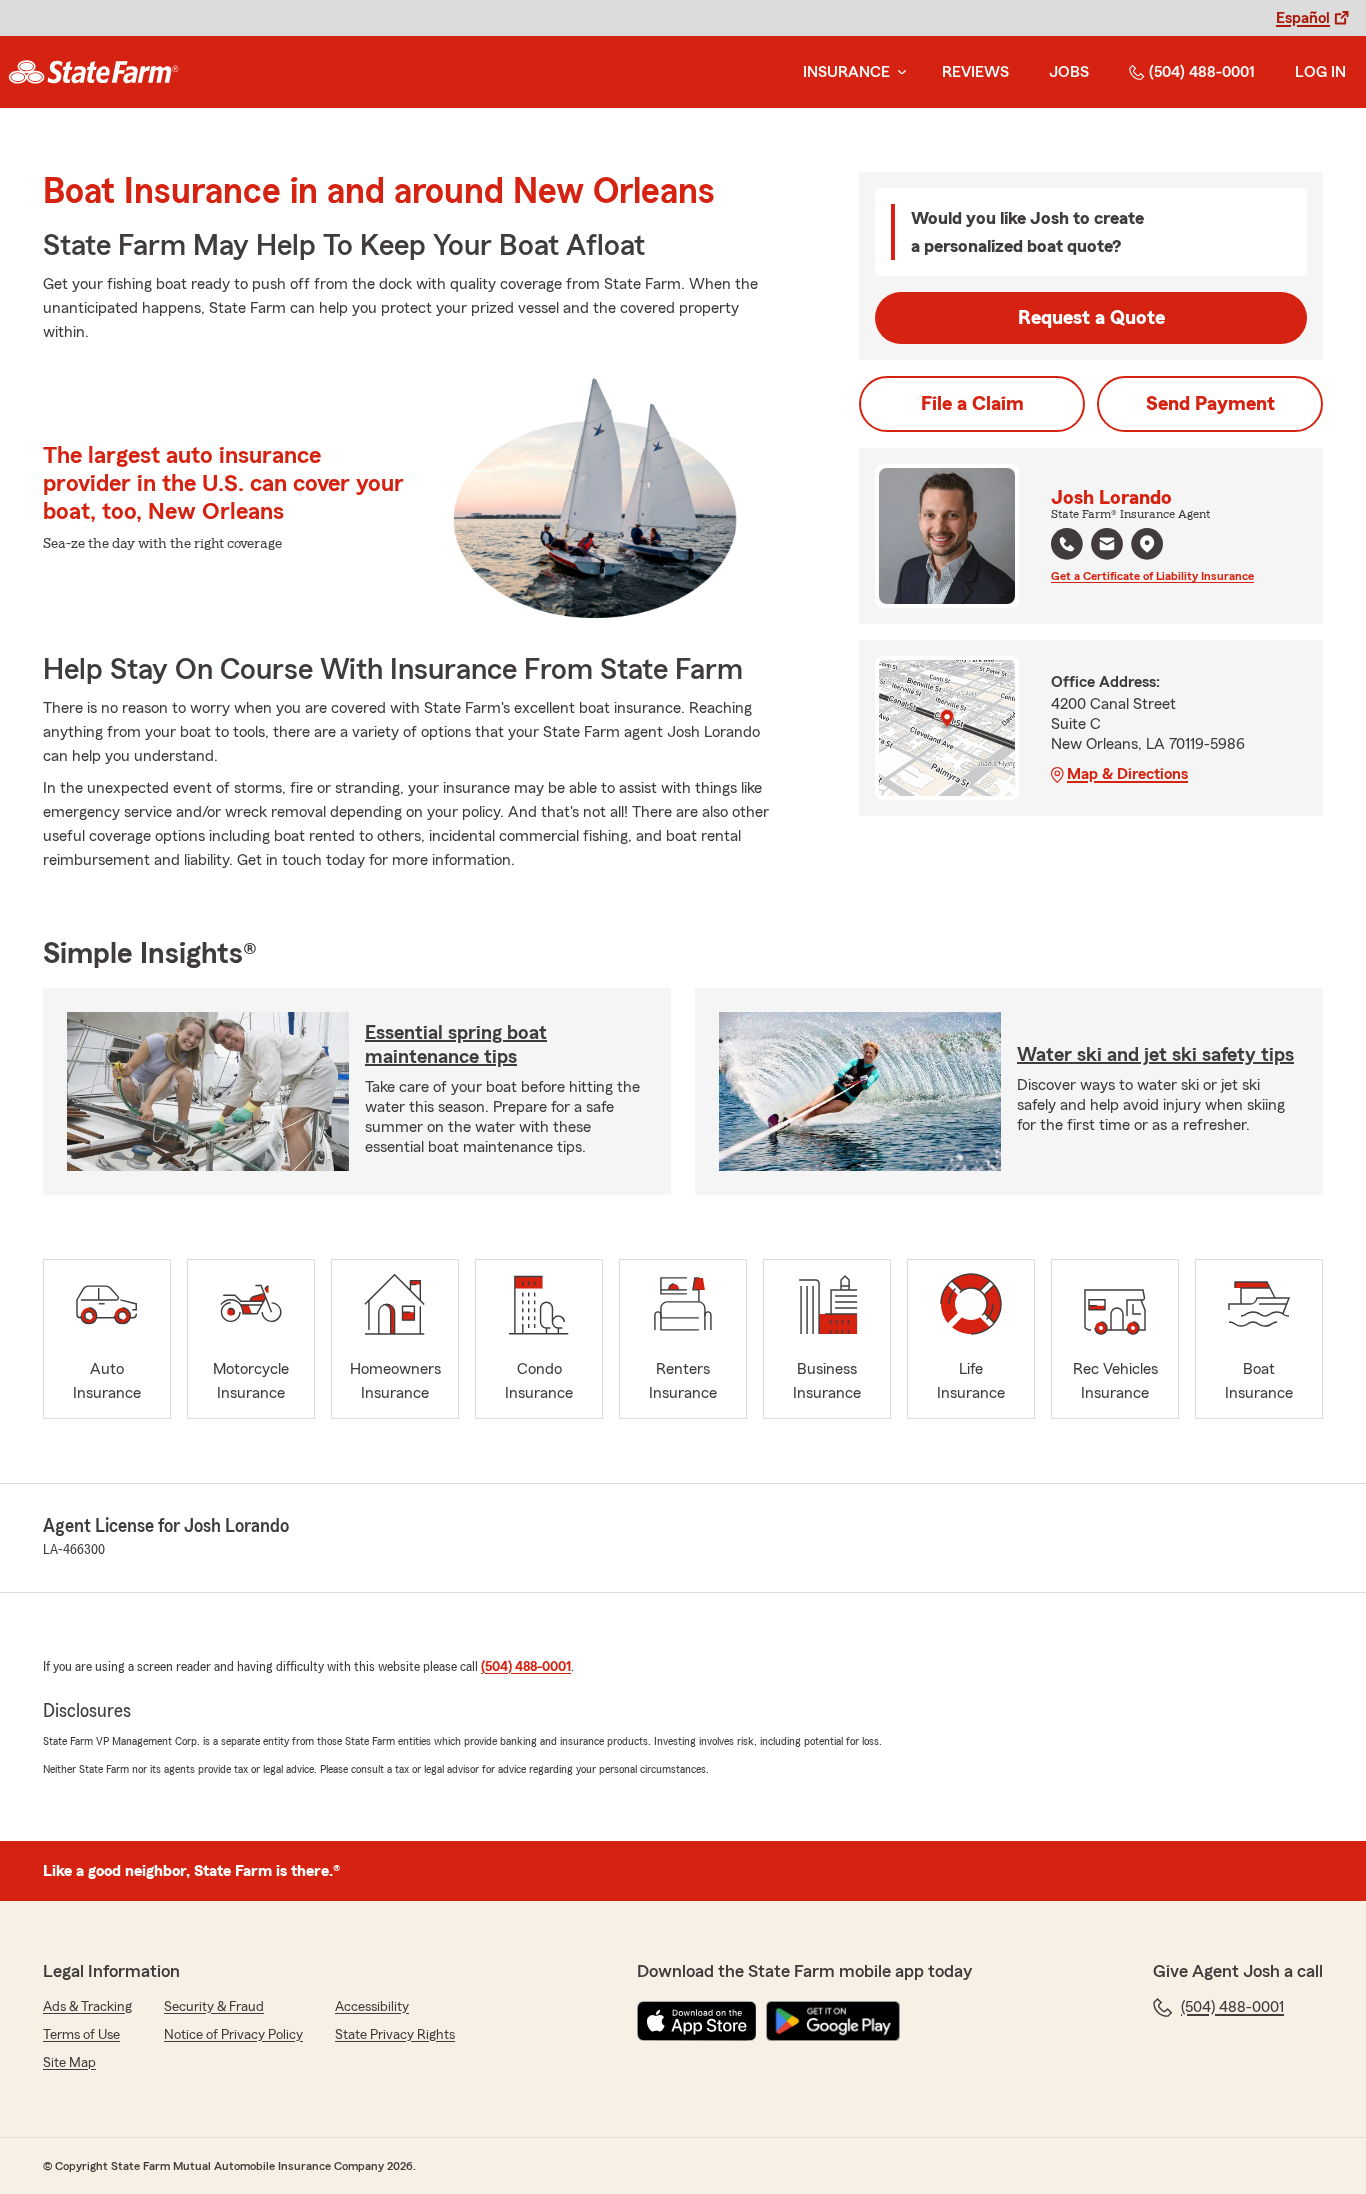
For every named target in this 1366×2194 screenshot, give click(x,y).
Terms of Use (81, 2035)
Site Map (69, 2063)
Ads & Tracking (87, 2007)
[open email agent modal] (1107, 546)
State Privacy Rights (395, 2035)
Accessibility (372, 2007)
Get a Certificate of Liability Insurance (1152, 576)
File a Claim (972, 404)
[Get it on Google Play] (833, 2021)
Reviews (975, 72)
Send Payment (1210, 404)
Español (1303, 18)
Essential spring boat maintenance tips (456, 1045)
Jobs (1069, 72)
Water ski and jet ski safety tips (1155, 1055)
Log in (1320, 72)
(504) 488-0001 (1202, 72)
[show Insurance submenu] (898, 72)
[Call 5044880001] (1067, 544)
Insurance (846, 72)
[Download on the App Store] (697, 2021)
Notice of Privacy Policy (233, 2035)
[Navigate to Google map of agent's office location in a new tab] (1147, 544)
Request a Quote (1091, 318)
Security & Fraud (214, 2007)
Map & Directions (1127, 774)
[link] (93, 72)
